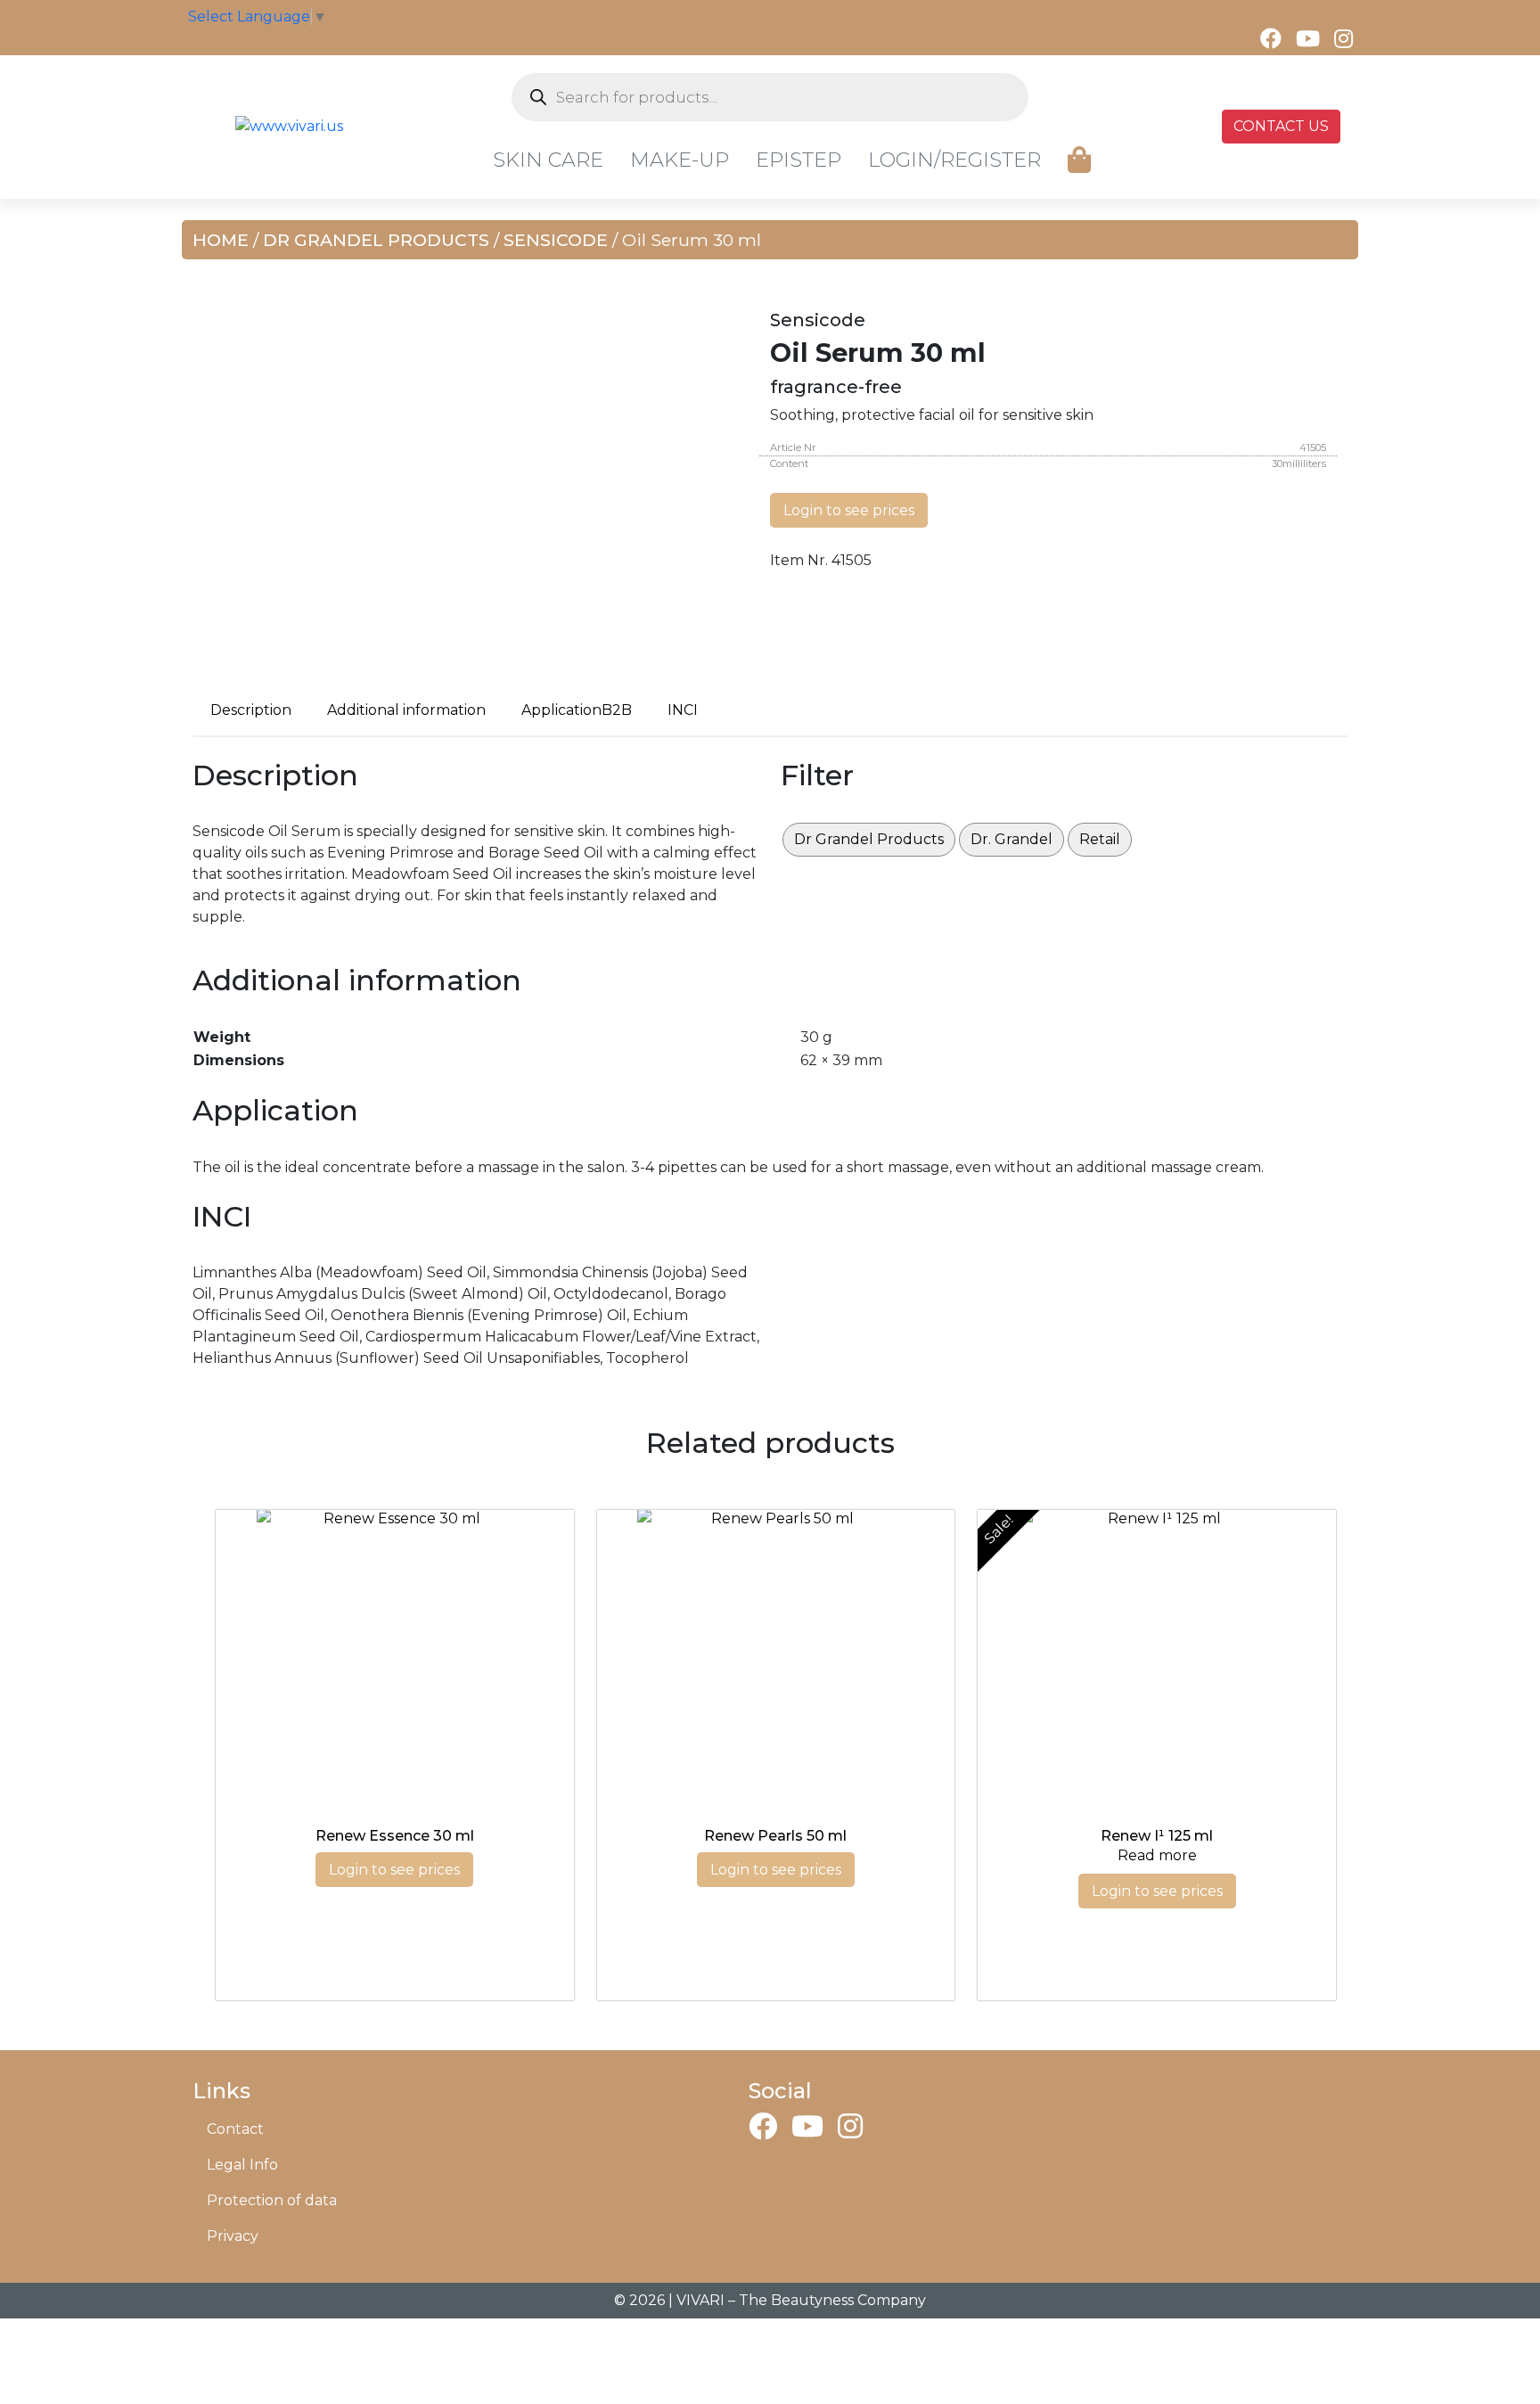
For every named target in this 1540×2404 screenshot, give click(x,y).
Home (221, 240)
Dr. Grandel (1012, 839)
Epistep (799, 160)
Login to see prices (849, 510)
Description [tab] (251, 710)
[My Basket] (1079, 160)
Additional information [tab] (406, 710)
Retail (1100, 839)
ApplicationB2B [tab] (577, 710)
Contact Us (1281, 126)
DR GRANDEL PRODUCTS (376, 240)
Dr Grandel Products (869, 839)
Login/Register (954, 160)
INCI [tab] (683, 710)
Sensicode (556, 240)
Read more (1157, 1855)
